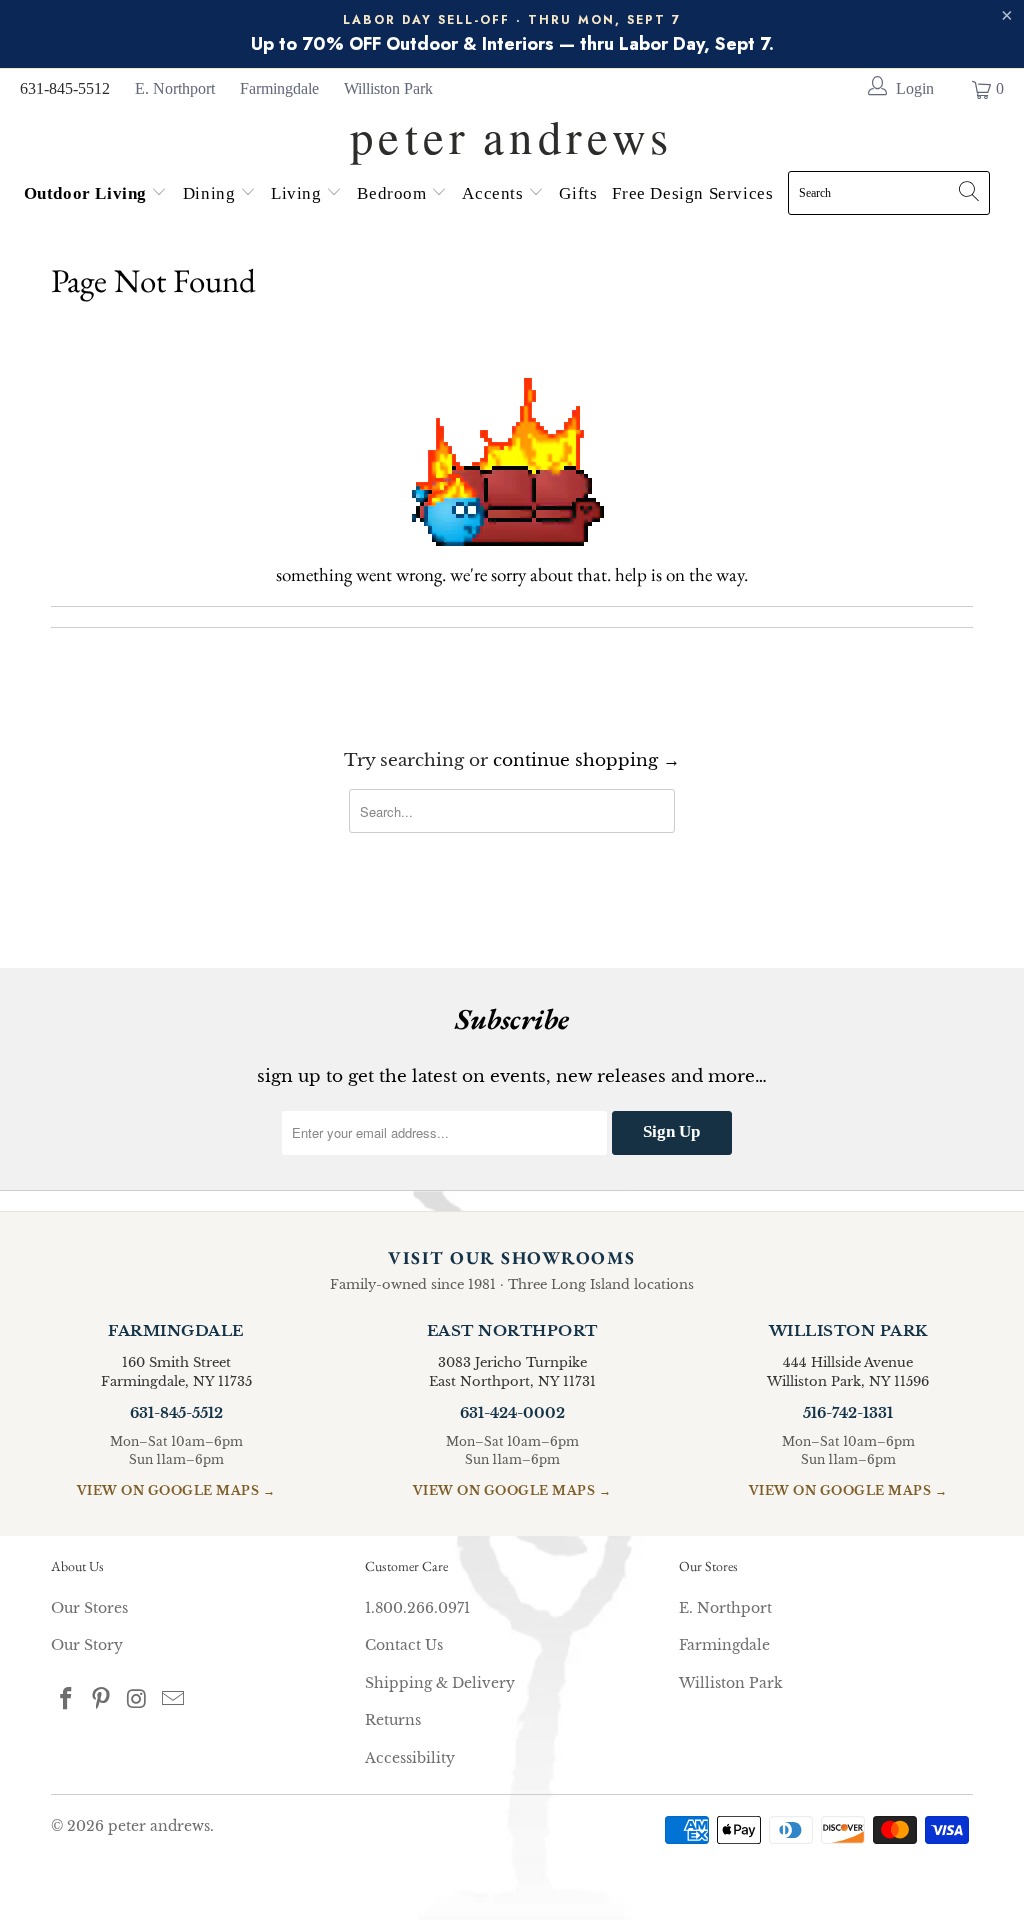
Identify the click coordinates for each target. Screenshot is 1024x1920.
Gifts (578, 193)
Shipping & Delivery (440, 1683)
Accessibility (410, 1758)
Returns (393, 1720)
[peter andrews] (512, 131)
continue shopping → (586, 760)
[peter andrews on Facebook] (66, 1700)
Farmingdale (279, 88)
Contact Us (404, 1645)
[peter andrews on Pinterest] (102, 1700)
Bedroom (394, 193)
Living (298, 193)
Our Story (87, 1645)
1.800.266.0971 (417, 1608)
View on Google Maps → (176, 1490)
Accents (495, 193)
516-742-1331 (848, 1413)
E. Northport (175, 88)
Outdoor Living (88, 193)
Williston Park (388, 88)
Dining (211, 193)
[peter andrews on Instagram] (138, 1700)
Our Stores (89, 1608)
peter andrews (159, 1826)
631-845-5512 (65, 88)
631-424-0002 (512, 1413)
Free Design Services (692, 193)
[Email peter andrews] (173, 1700)
